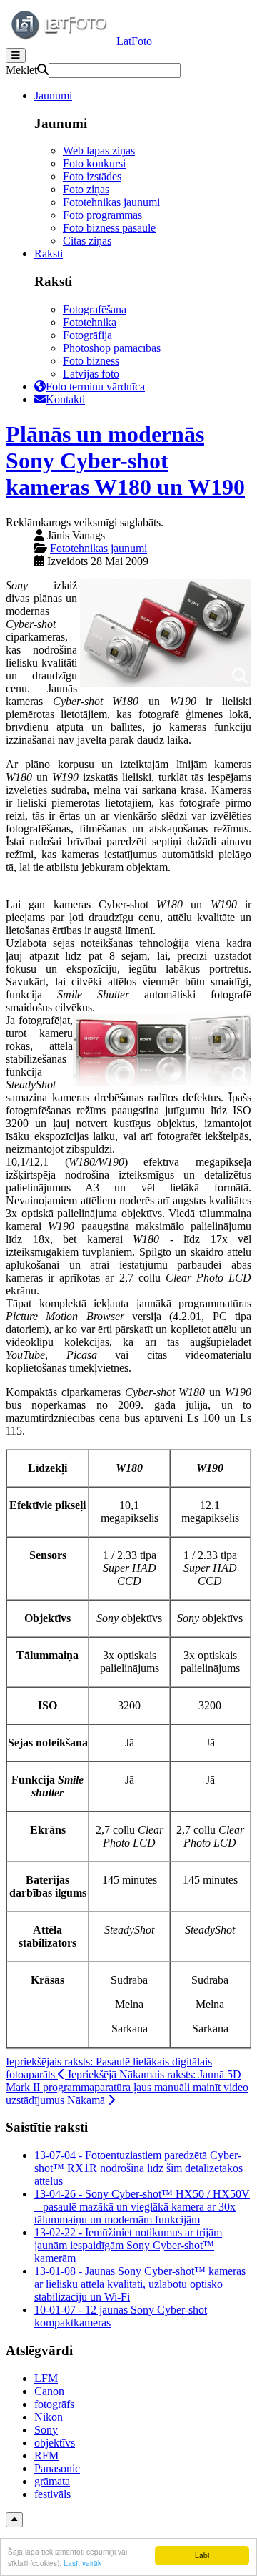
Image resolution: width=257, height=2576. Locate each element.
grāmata (52, 2481)
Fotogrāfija (87, 335)
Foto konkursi (94, 163)
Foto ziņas (86, 189)
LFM (46, 2378)
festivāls (52, 2494)
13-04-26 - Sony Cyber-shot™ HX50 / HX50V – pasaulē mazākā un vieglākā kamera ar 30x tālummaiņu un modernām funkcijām (142, 2207)
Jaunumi (53, 95)
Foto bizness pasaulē (109, 228)
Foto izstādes (92, 176)
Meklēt (21, 70)
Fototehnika (90, 322)
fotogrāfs (54, 2404)
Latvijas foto (91, 374)
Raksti (49, 254)
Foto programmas (102, 215)
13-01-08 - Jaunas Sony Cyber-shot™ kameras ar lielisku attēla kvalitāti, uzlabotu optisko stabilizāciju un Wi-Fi (140, 2284)
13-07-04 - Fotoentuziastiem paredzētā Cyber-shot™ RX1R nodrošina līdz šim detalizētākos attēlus (138, 2168)
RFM (46, 2455)
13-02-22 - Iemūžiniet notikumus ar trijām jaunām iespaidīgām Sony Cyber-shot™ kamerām (128, 2245)
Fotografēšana (95, 309)
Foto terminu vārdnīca (95, 387)
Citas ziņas (87, 241)
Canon (49, 2391)
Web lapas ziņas (99, 151)
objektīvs (55, 2443)
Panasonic (57, 2468)
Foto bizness (91, 361)
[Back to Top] (14, 2520)
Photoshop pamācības (112, 348)
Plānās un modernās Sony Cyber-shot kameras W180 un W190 (125, 461)
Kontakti (65, 399)
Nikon (49, 2417)
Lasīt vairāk (82, 2563)
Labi (202, 2555)
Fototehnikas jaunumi (111, 202)
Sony (46, 2430)
